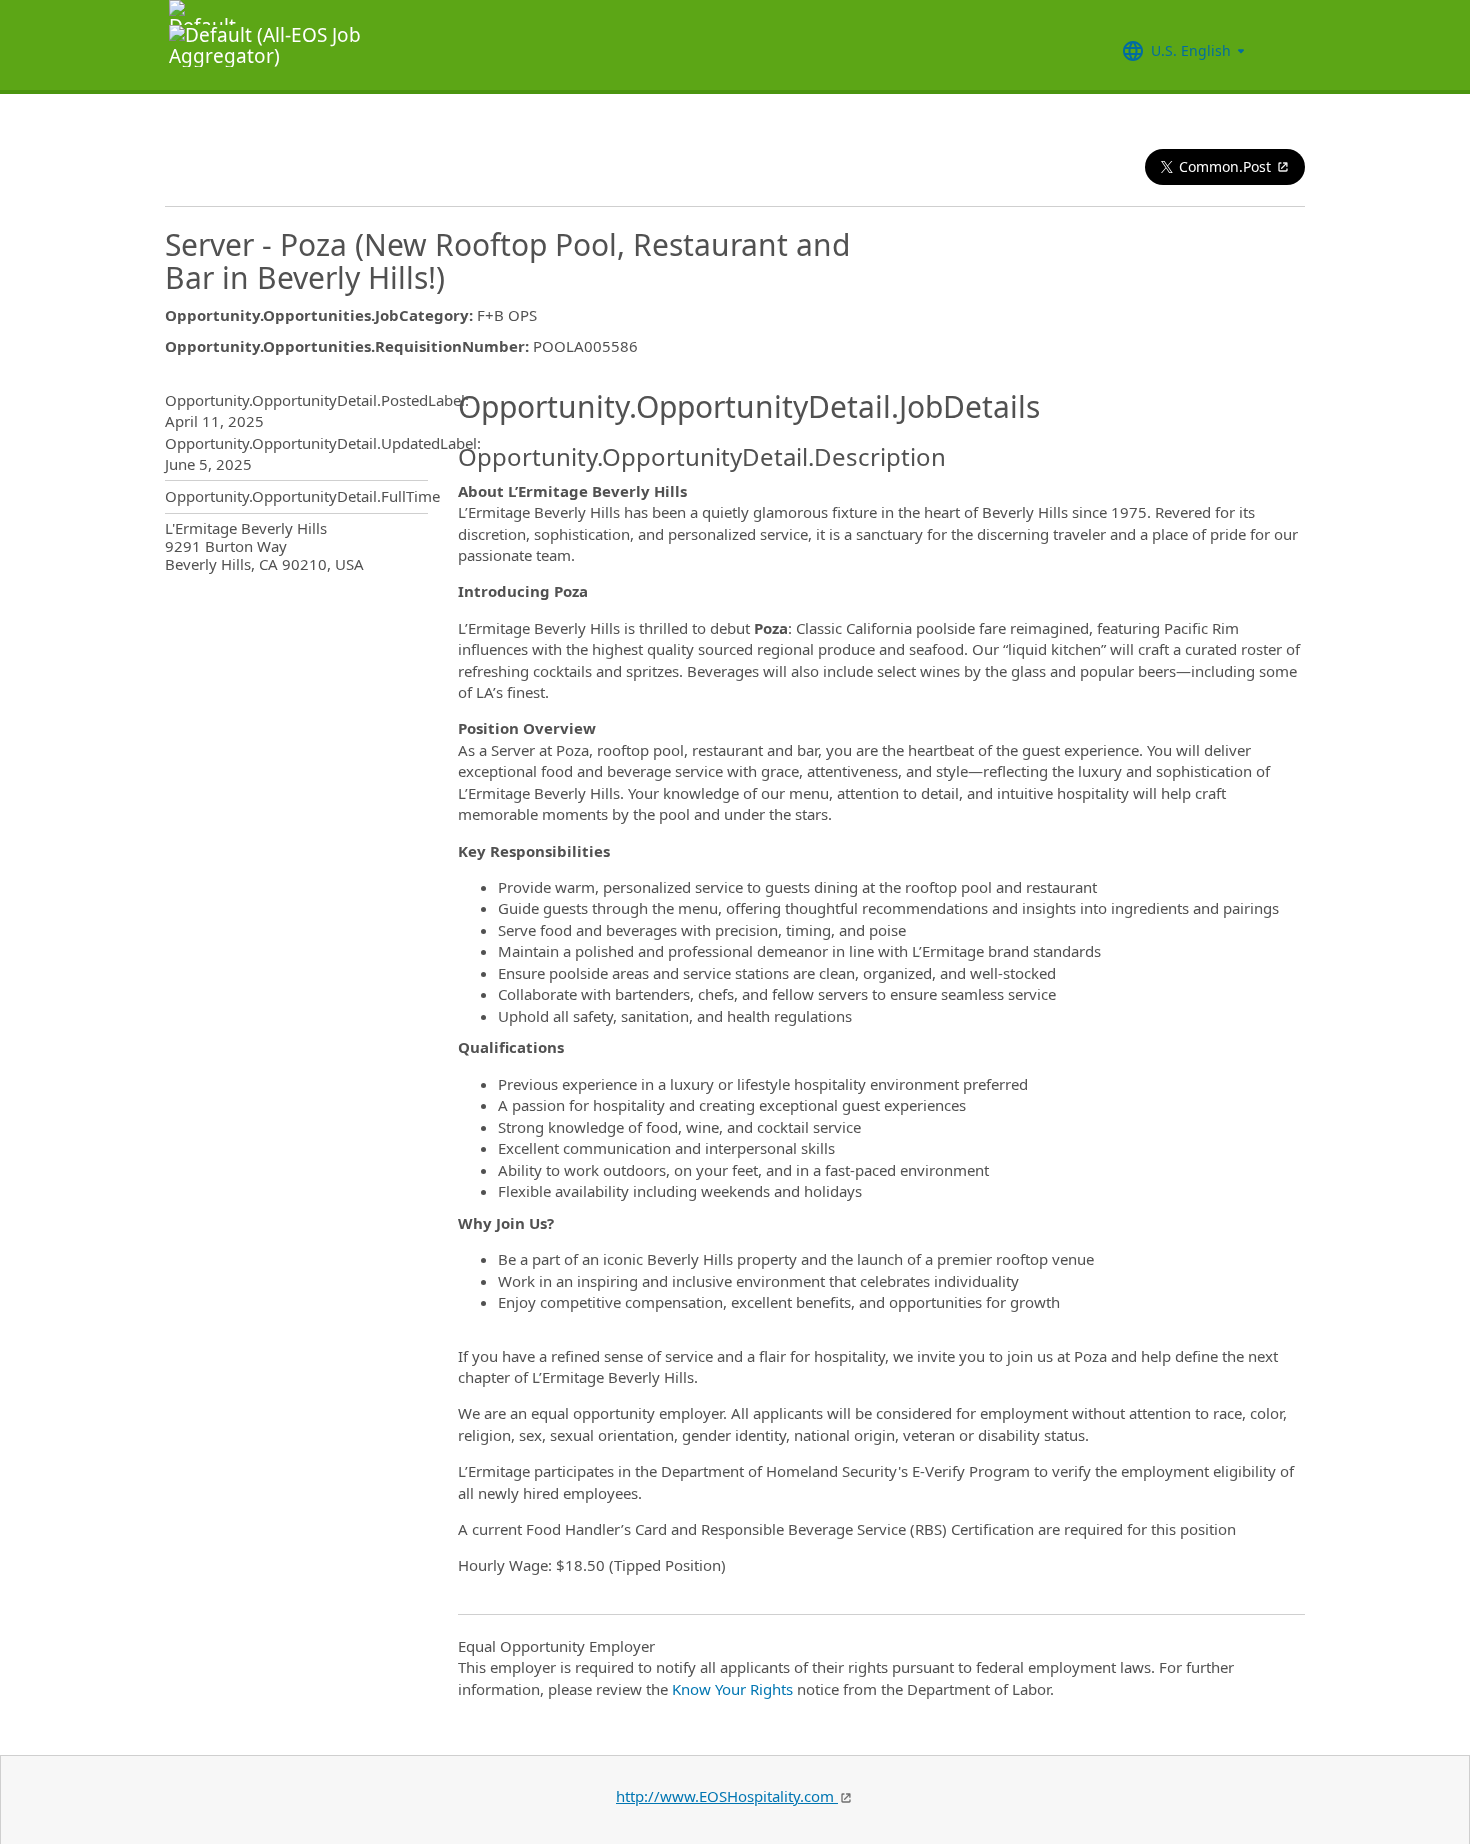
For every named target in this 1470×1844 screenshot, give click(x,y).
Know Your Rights (732, 1689)
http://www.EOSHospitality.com (727, 1796)
